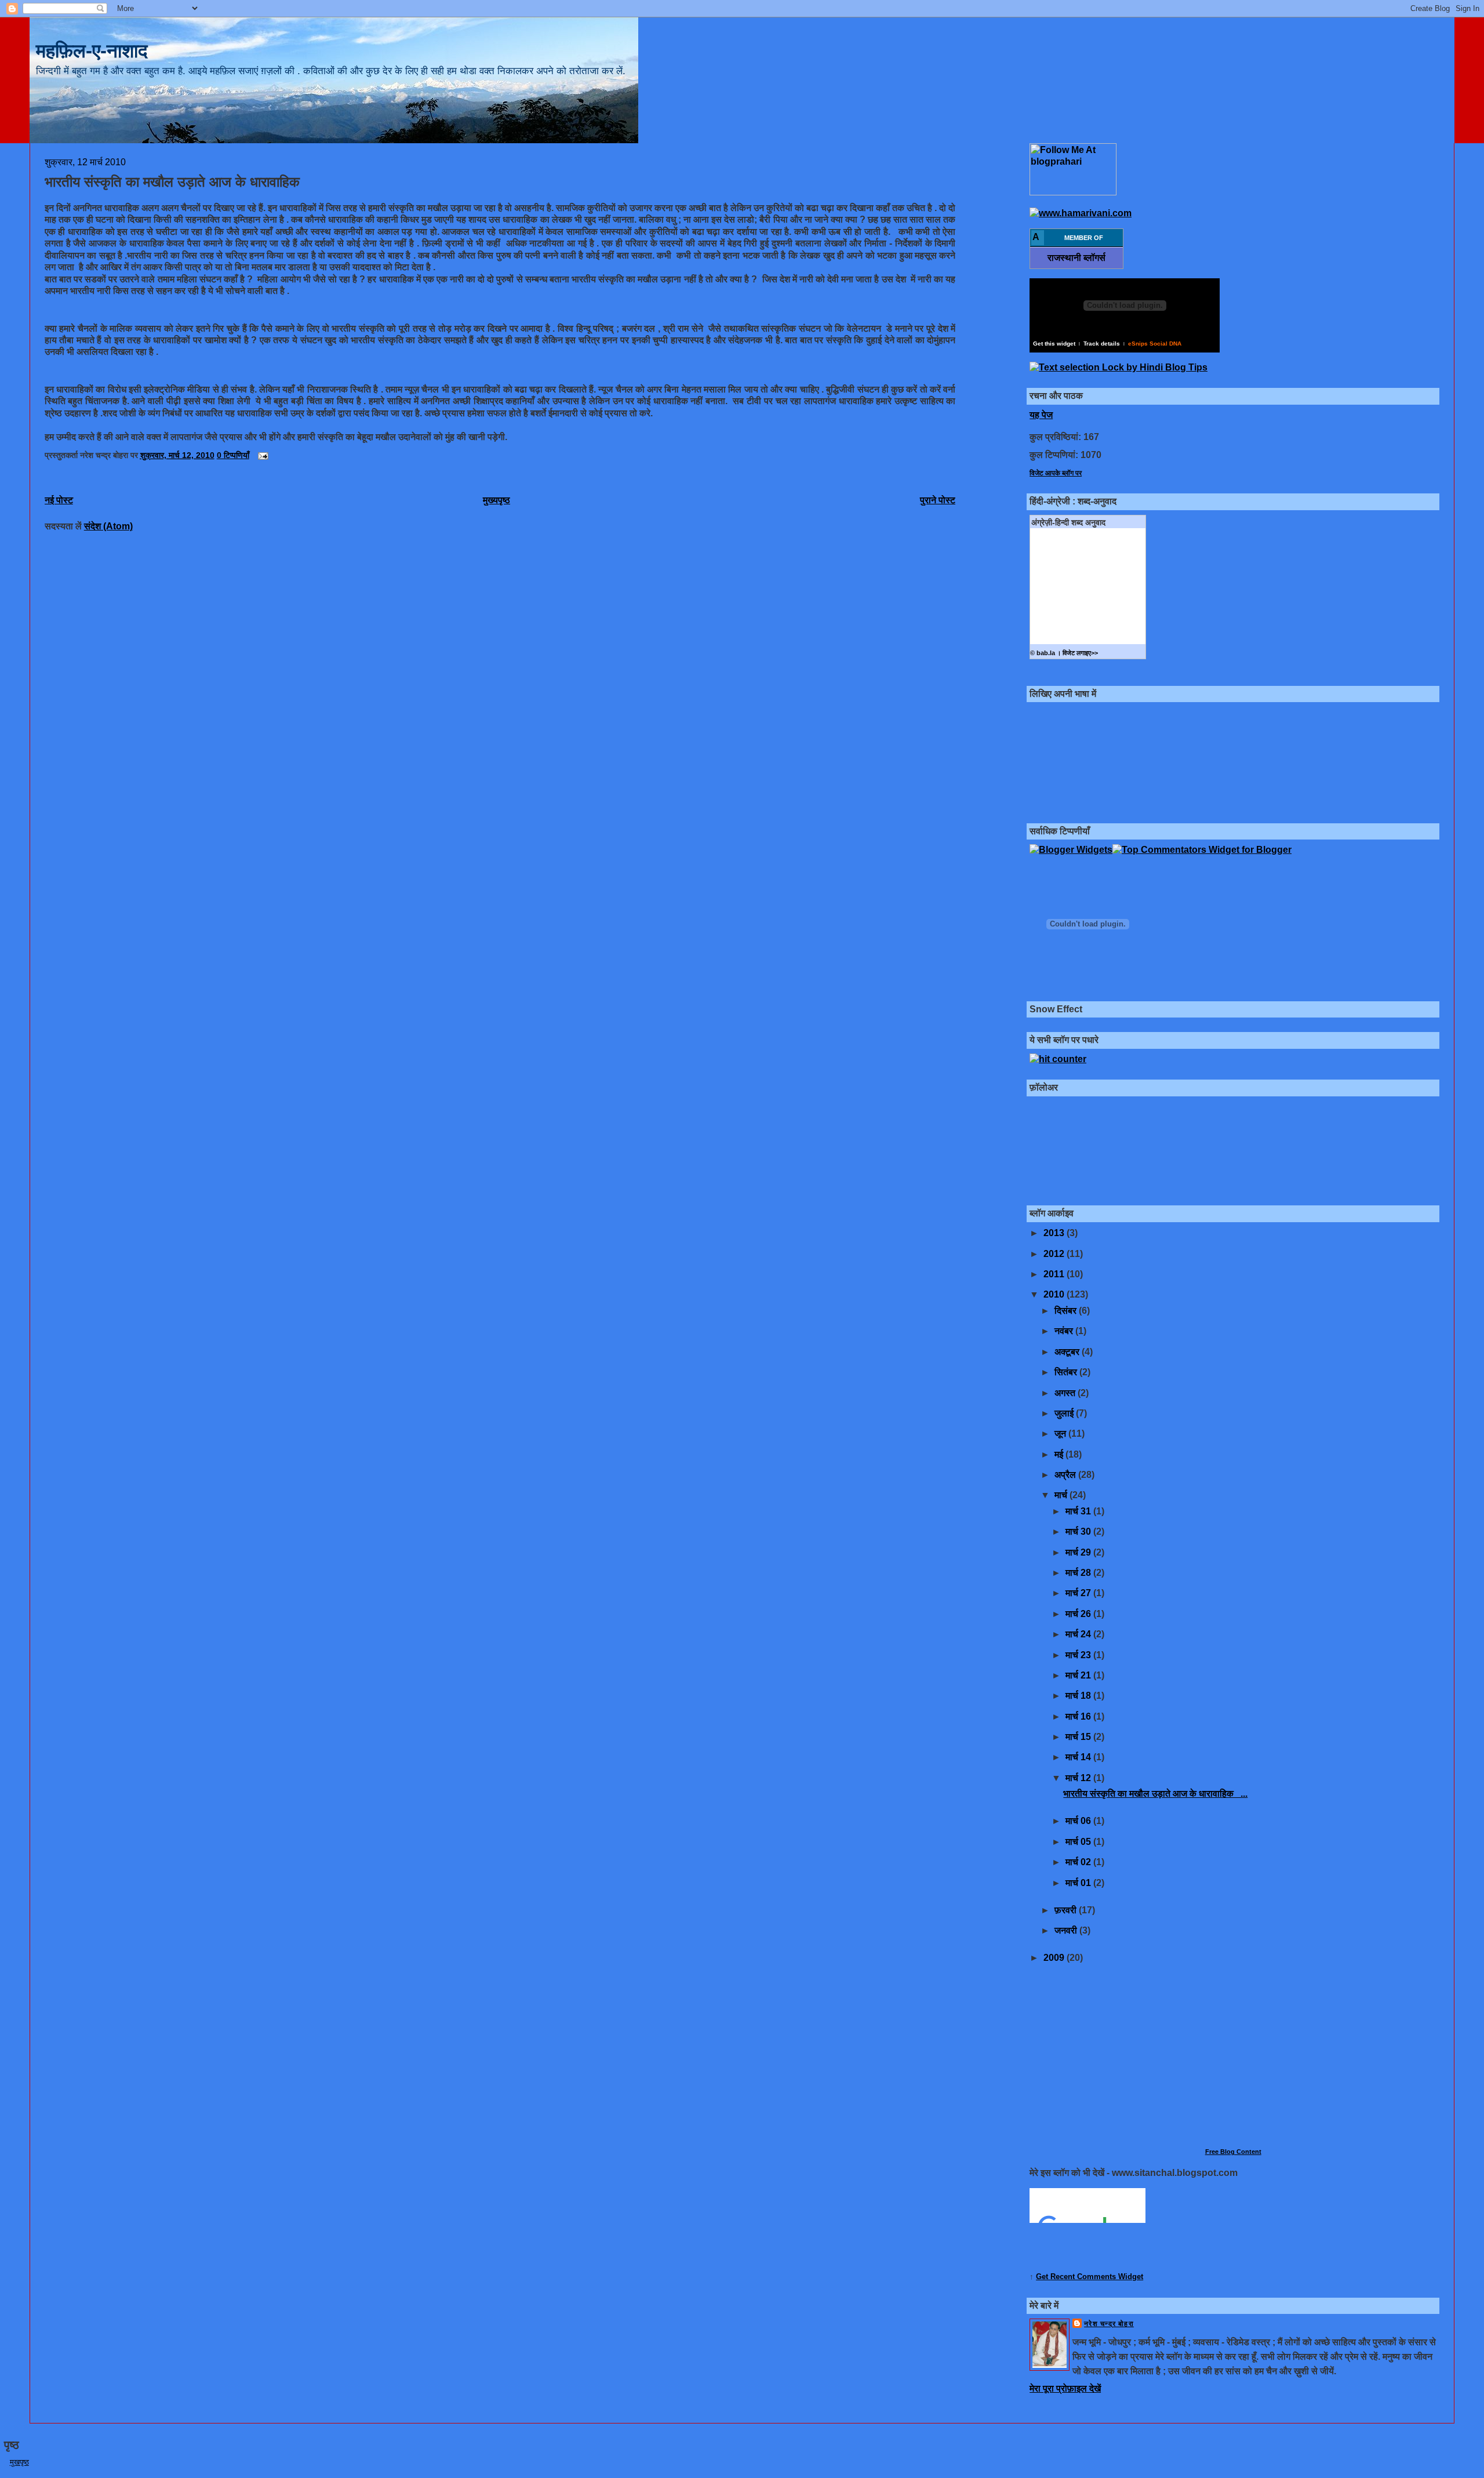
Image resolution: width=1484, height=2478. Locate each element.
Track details (1102, 344)
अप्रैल (1066, 1475)
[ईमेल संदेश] (261, 455)
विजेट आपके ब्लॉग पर (1056, 473)
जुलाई (1065, 1413)
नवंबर (1065, 1331)
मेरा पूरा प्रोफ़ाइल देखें (1065, 2388)
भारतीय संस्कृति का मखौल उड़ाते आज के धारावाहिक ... (1155, 1794)
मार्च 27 (1079, 1593)
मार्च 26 (1079, 1614)
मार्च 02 (1079, 1862)
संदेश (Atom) (108, 526)
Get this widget (1054, 344)
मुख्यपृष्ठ (497, 500)
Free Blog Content (1233, 2152)
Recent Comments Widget (1097, 2277)
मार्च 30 (1079, 1532)
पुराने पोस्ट (938, 500)
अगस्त (1066, 1393)
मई (1060, 1454)
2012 (1055, 1254)
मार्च (1062, 1495)
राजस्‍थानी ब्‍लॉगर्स (1076, 258)
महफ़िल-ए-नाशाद (92, 51)
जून (1061, 1434)
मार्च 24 (1079, 1634)
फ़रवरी (1067, 1910)
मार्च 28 (1079, 1573)
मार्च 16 (1079, 1716)
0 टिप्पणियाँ (233, 455)
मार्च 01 (1079, 1883)
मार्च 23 (1079, 1655)
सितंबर (1067, 1372)
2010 (1055, 1294)
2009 (1055, 1958)
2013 (1055, 1233)
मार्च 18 (1079, 1696)
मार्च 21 (1079, 1675)
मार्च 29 (1079, 1552)
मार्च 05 (1079, 1842)
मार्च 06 (1079, 1821)
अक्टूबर (1068, 1352)
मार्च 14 (1079, 1757)
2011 (1055, 1274)
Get (1043, 2277)
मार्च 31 (1079, 1511)
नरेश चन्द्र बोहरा (1109, 2324)
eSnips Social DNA (1155, 344)
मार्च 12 (1079, 1778)
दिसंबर (1067, 1311)
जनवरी (1067, 1930)
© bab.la (1043, 653)
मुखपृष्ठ (19, 2462)
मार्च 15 (1079, 1737)
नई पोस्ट (59, 500)
